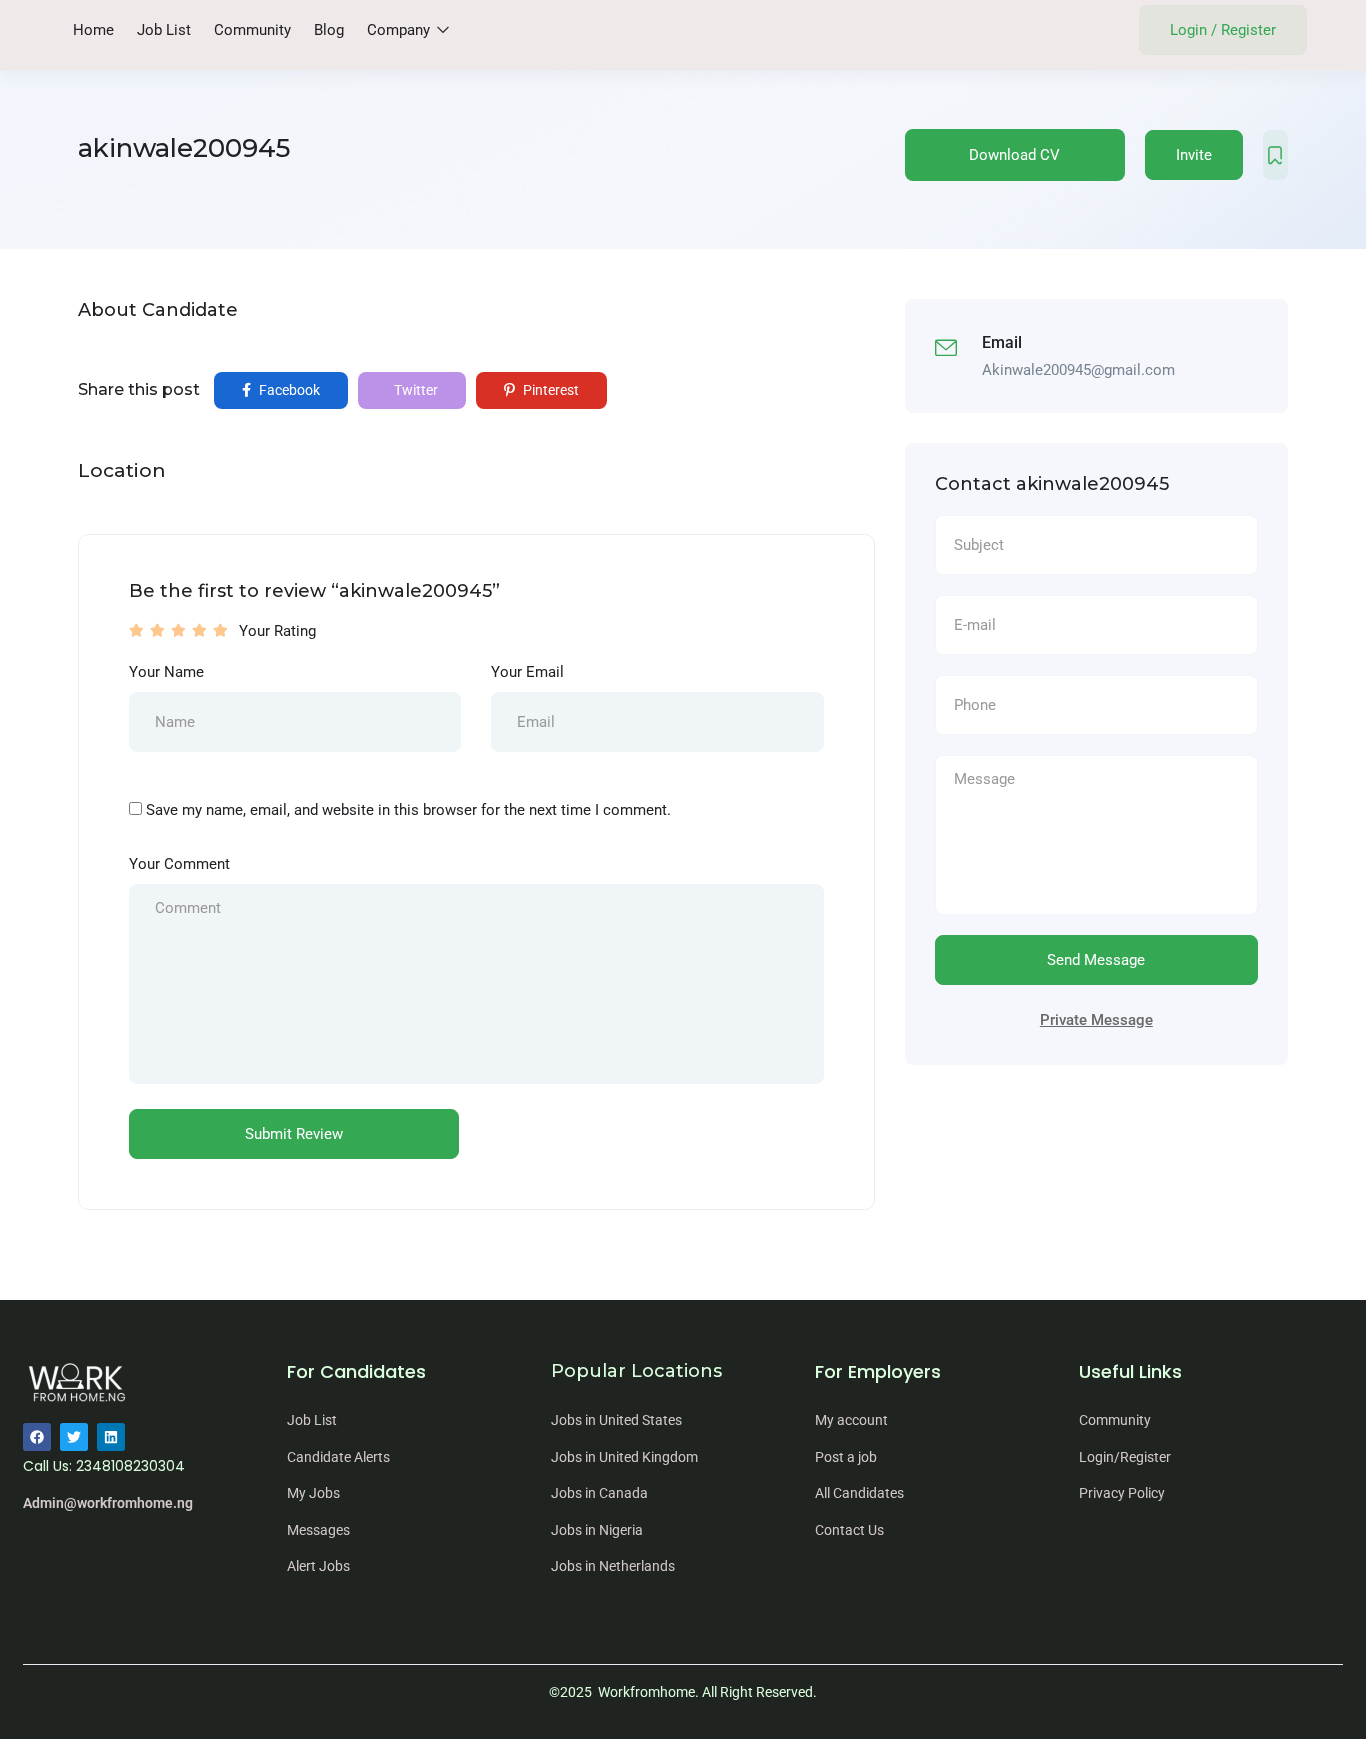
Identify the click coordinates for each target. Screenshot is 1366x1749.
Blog (329, 30)
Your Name (166, 672)
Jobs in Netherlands (613, 1566)
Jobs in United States (616, 1420)
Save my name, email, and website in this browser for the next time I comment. (408, 810)
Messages (318, 1530)
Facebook (288, 390)
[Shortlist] (1275, 155)
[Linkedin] (111, 1437)
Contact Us (849, 1530)
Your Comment (179, 864)
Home (93, 30)
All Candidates (859, 1493)
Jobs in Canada (599, 1493)
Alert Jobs (318, 1566)
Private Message (1096, 1020)
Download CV (1014, 155)
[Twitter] (74, 1437)
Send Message (1096, 960)
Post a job (846, 1457)
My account (851, 1420)
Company (400, 30)
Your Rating (277, 631)
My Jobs (313, 1493)
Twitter (414, 390)
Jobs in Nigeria (597, 1530)
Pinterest (549, 390)
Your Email (527, 672)
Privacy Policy (1122, 1493)
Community (252, 30)
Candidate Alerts (338, 1457)
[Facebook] (37, 1437)
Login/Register (1125, 1457)
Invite (1194, 155)
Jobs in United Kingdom (624, 1457)
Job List (164, 30)
